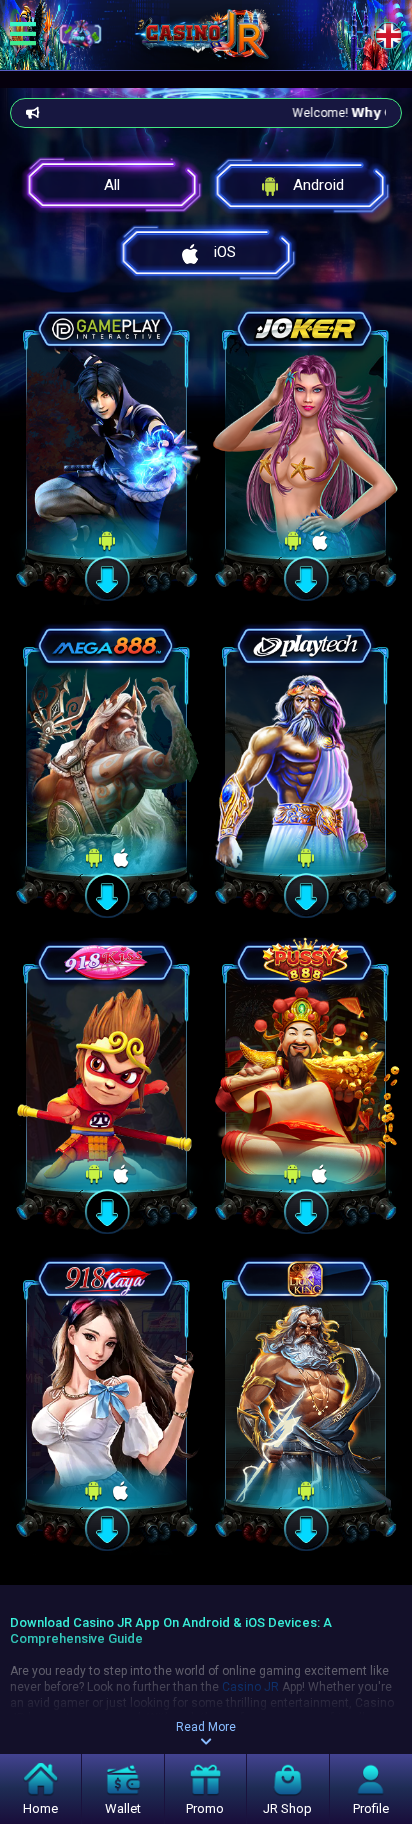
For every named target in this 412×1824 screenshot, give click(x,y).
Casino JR (250, 1687)
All (112, 185)
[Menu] (23, 35)
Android (318, 185)
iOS (225, 252)
